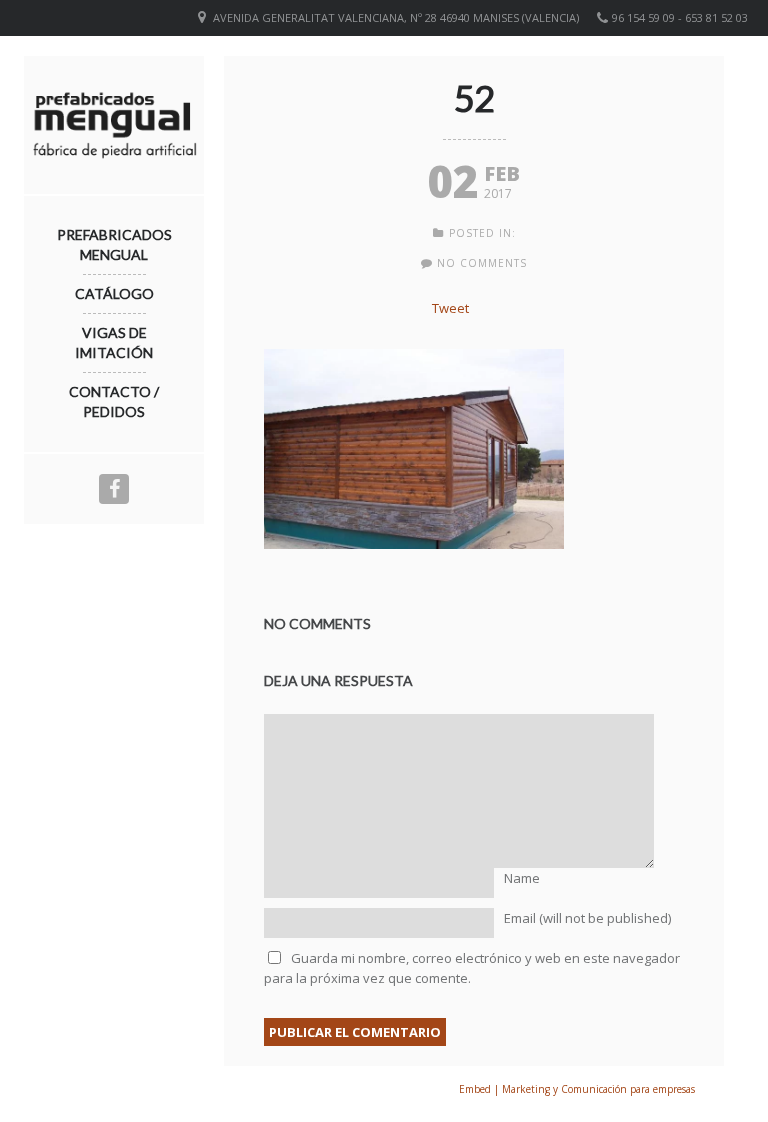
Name (522, 878)
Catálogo (114, 293)
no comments (482, 263)
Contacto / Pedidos (114, 401)
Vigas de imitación (114, 342)
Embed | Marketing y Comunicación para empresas (577, 1089)
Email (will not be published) (587, 918)
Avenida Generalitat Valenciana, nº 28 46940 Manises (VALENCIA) (396, 17)
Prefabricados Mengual (114, 244)
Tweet (450, 308)
